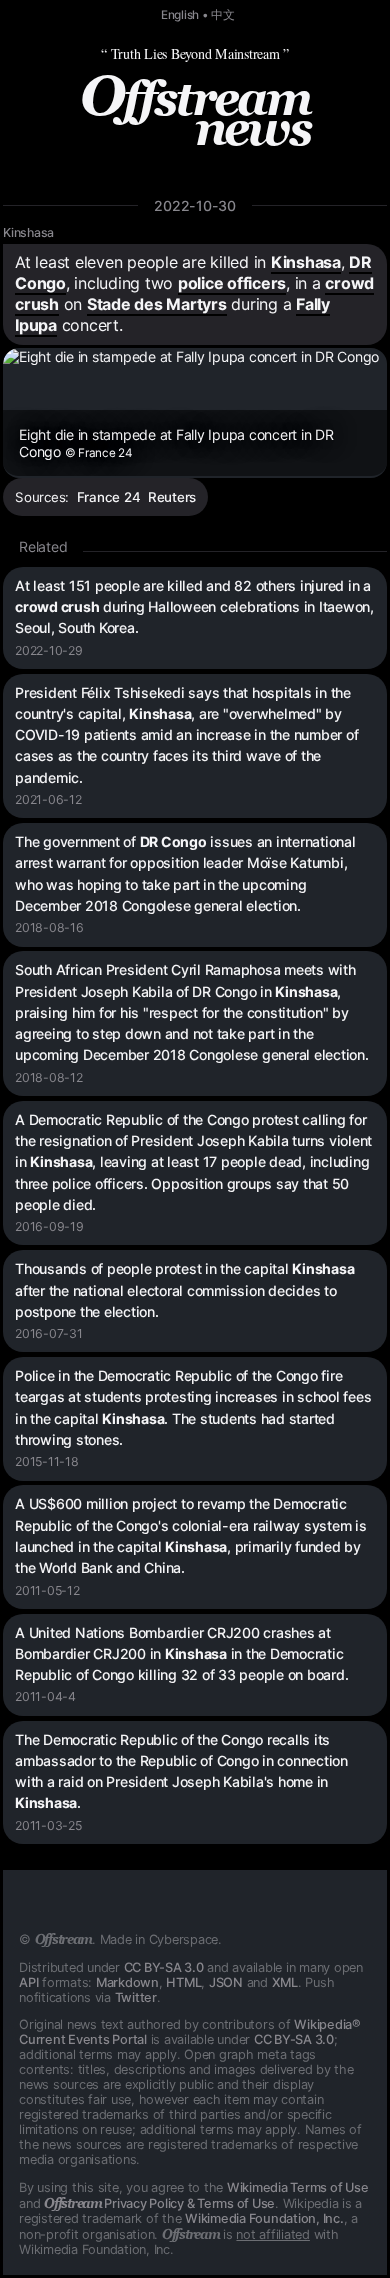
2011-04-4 (45, 1696)
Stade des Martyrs (157, 304)
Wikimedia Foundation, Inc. (264, 2218)
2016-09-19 (49, 1226)
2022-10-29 (49, 650)
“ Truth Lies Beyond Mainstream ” (195, 53)
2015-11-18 (47, 1461)
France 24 (109, 497)
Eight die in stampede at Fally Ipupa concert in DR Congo (176, 443)
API (28, 1982)
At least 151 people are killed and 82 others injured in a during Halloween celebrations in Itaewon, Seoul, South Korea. (194, 607)
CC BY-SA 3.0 (164, 1967)
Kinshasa (28, 232)
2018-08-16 (49, 927)
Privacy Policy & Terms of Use (159, 2203)
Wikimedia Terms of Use (298, 2187)
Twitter (136, 1997)
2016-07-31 (49, 1333)
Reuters (172, 497)
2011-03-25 (48, 1825)
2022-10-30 (195, 205)
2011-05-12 (47, 1590)
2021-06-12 (48, 799)
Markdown (127, 1982)
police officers (232, 283)
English (180, 15)
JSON (226, 1982)
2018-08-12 (49, 1077)
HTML (183, 1982)
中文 (223, 15)
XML (285, 1982)
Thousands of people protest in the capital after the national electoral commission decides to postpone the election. (184, 1290)
